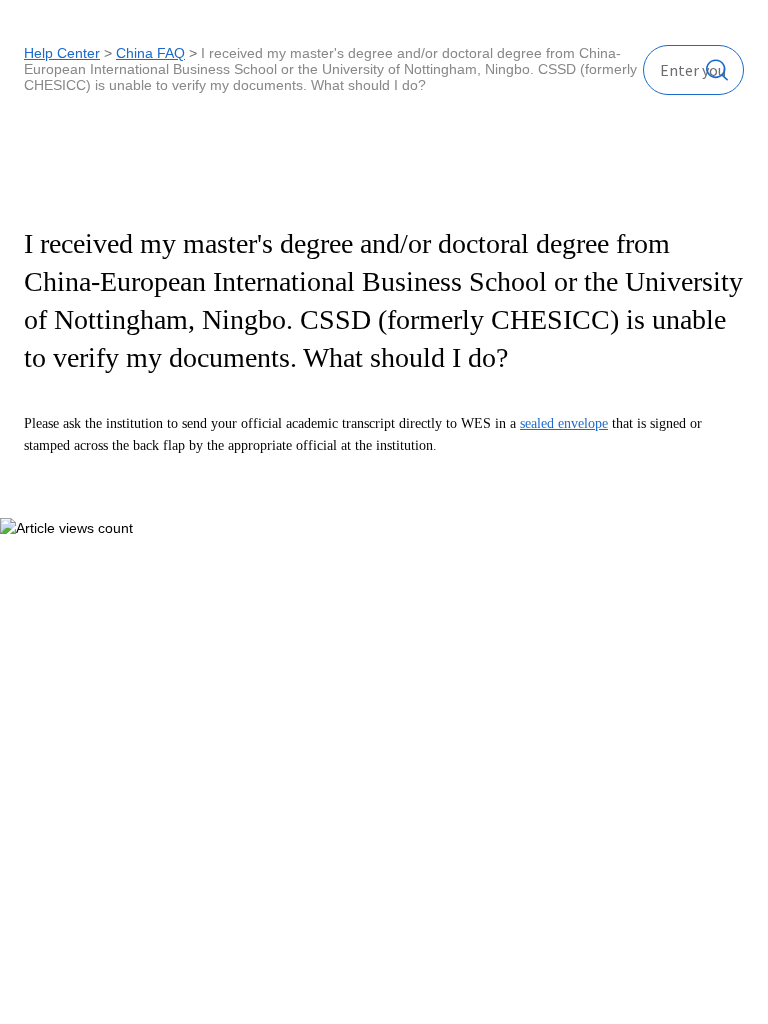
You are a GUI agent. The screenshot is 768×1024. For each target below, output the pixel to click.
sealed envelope (564, 423)
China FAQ (150, 53)
